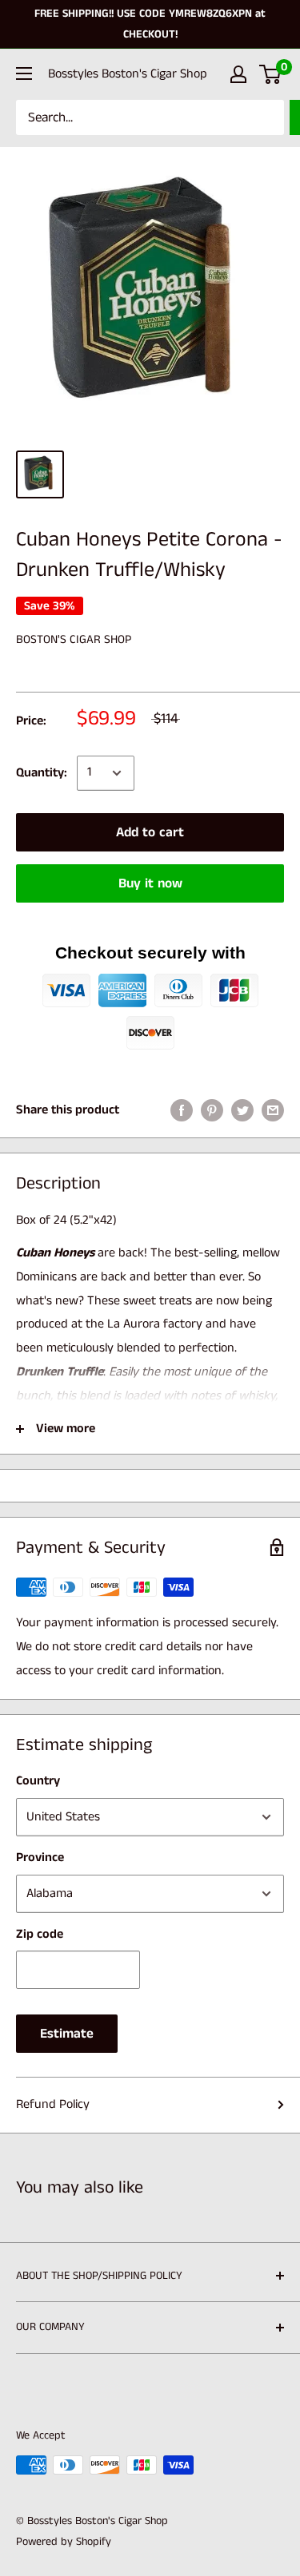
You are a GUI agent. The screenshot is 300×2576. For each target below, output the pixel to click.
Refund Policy (53, 2104)
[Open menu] (24, 73)
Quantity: (42, 773)
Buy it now (150, 883)
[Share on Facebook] (182, 1110)
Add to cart (150, 832)
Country (38, 1781)
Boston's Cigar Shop (74, 639)
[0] (271, 74)
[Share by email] (273, 1110)
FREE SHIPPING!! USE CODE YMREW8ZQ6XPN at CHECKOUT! (150, 24)
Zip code (40, 1934)
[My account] (238, 74)
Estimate (67, 2034)
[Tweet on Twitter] (242, 1110)
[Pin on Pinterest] (212, 1110)
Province (40, 1858)
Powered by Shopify (64, 2542)
